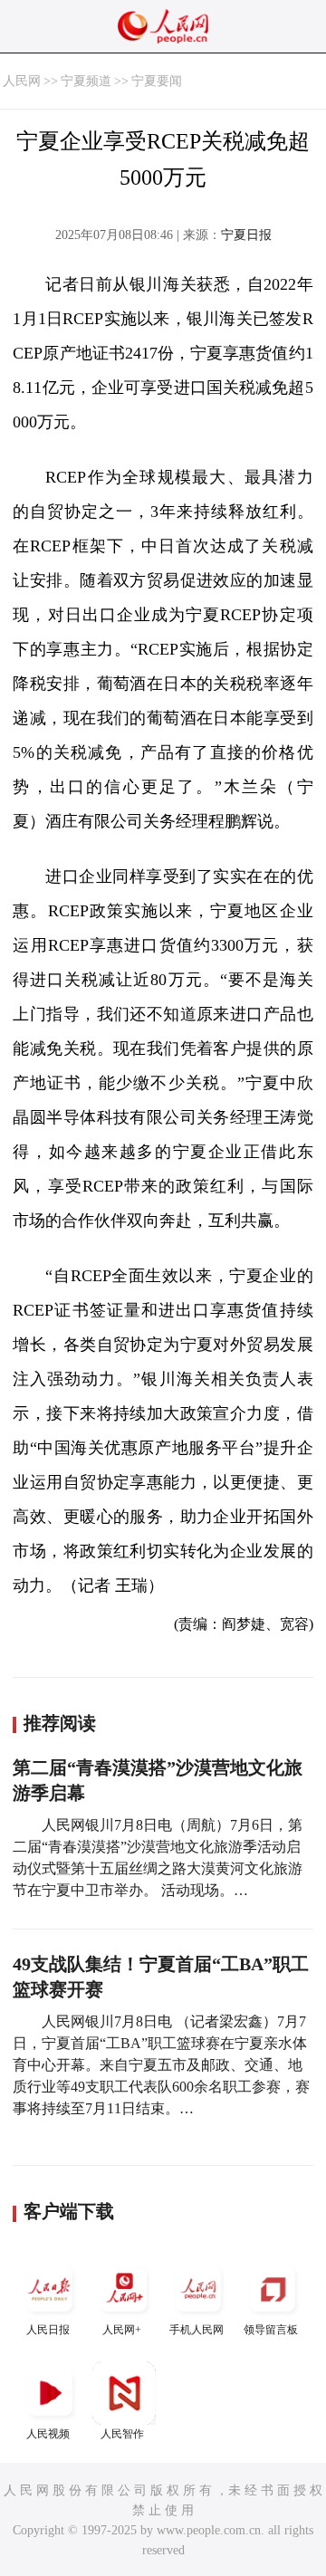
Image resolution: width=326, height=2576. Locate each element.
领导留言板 (271, 2330)
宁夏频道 (86, 81)
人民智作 (122, 2434)
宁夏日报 (246, 235)
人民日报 (48, 2330)
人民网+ (122, 2330)
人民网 (22, 81)
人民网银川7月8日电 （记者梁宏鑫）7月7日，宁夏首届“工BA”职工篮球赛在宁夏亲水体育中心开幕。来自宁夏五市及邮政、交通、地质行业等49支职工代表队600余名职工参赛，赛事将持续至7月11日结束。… (161, 2065)
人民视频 (48, 2434)
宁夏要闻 (157, 81)
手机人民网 (197, 2330)
